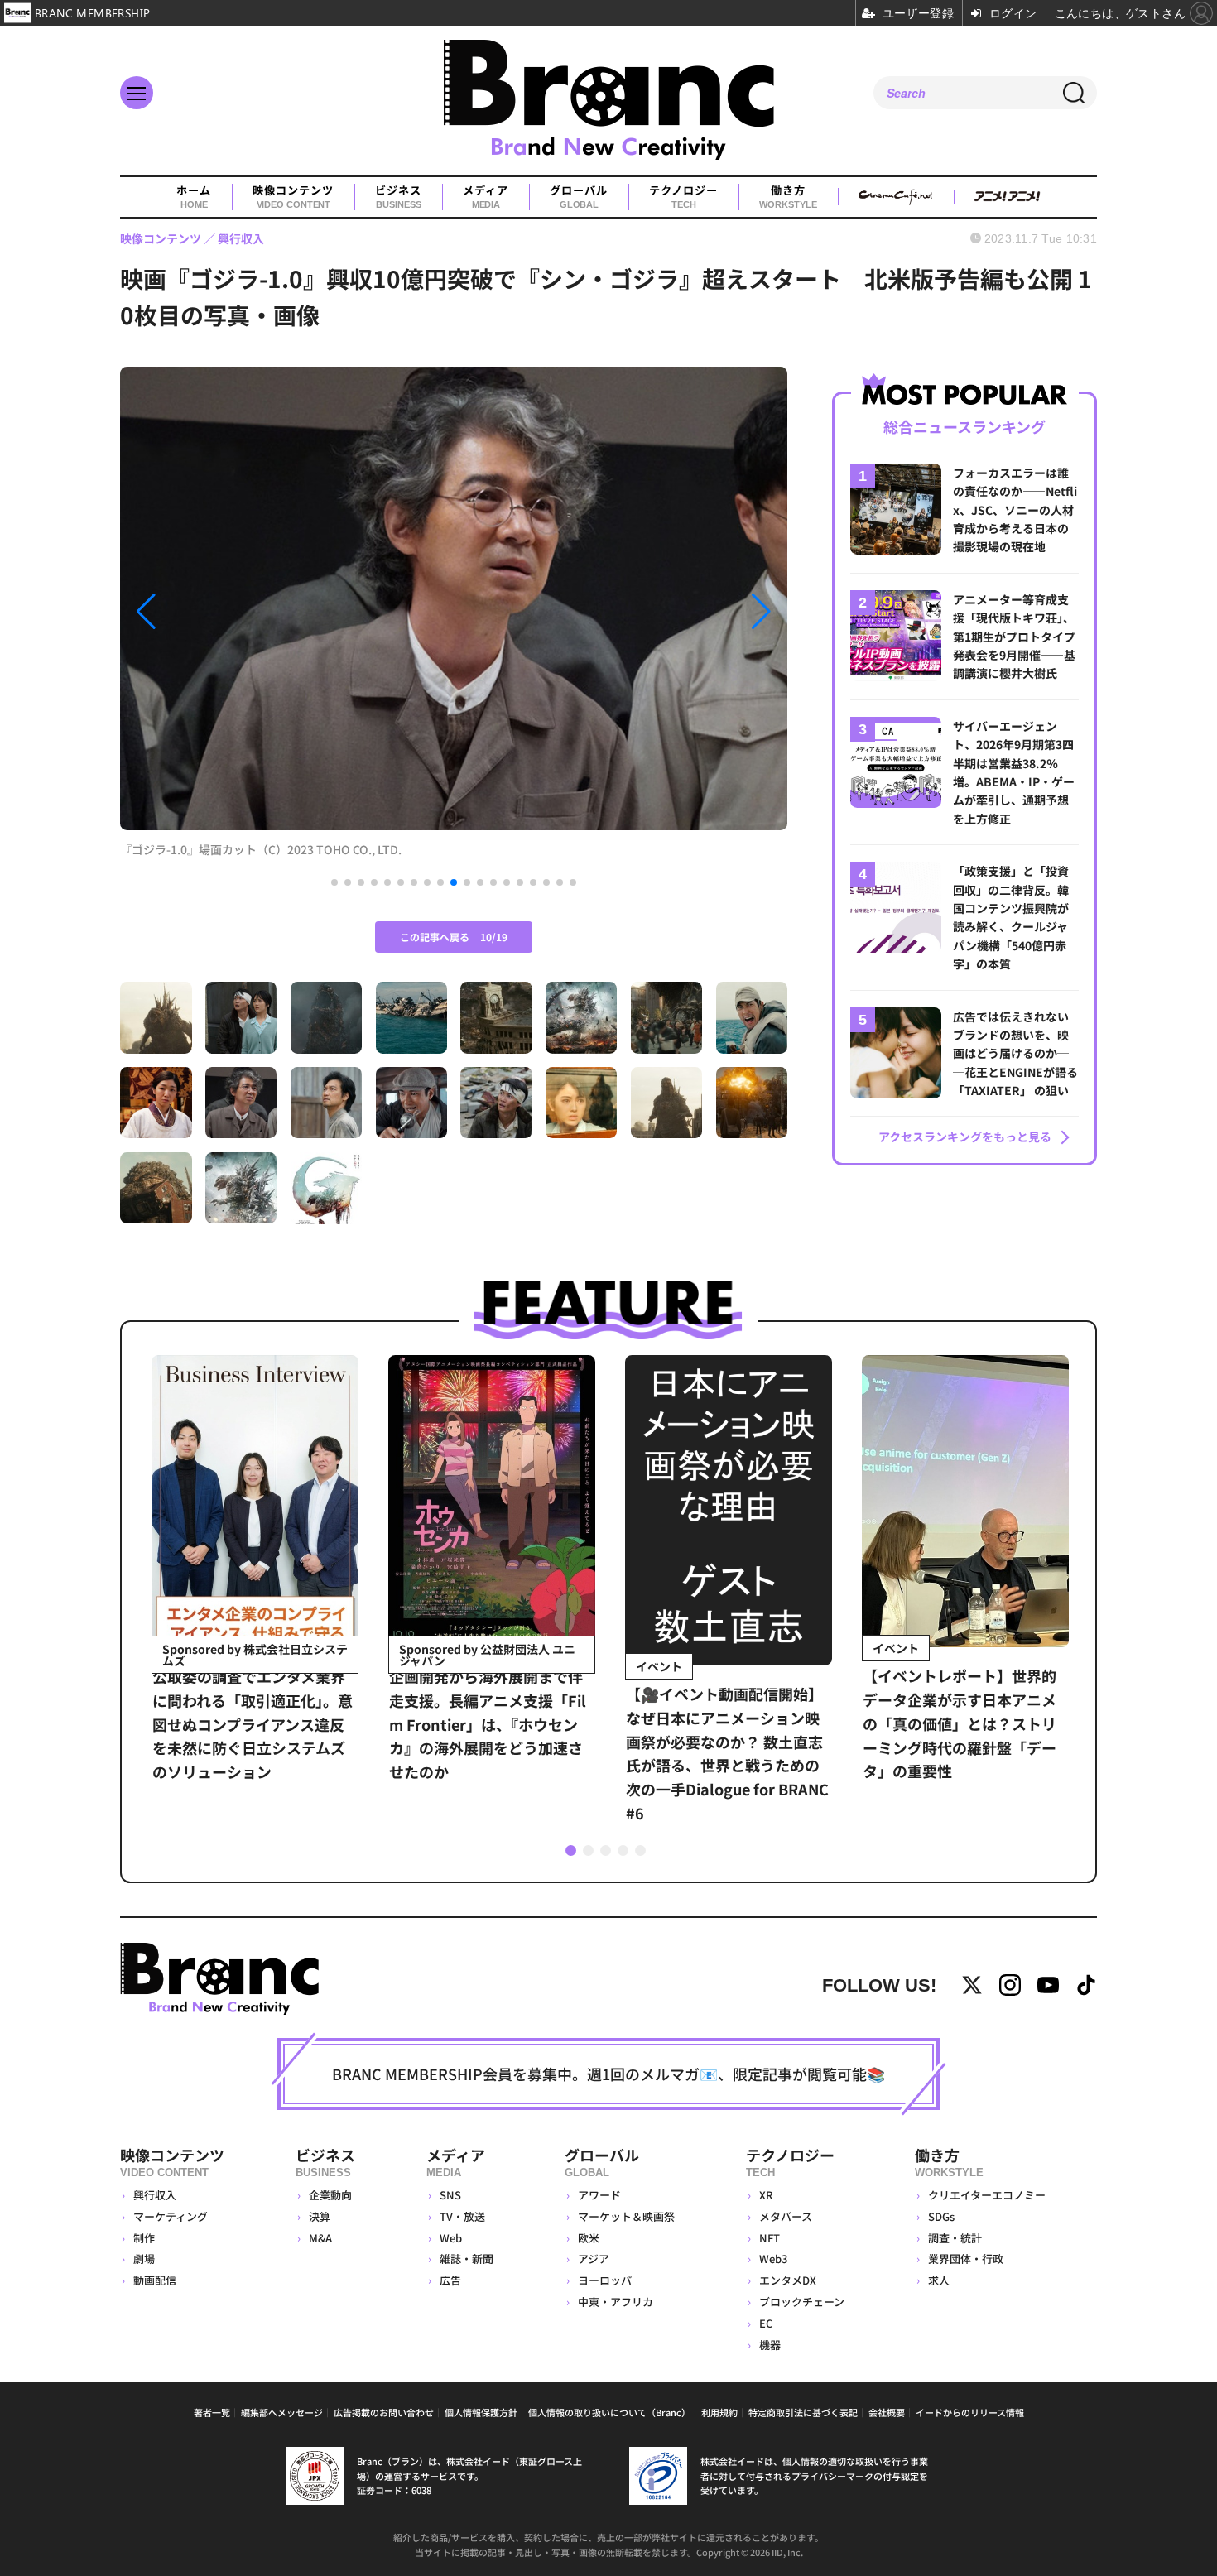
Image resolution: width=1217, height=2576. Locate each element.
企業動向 (330, 2195)
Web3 (773, 2259)
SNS (450, 2195)
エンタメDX (788, 2280)
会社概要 (887, 2412)
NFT (770, 2238)
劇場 (144, 2259)
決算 (320, 2216)
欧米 (589, 2238)
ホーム (194, 197)
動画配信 (155, 2280)
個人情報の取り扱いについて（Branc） (609, 2412)
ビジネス (398, 197)
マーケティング (171, 2216)
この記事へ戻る (454, 937)
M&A (320, 2238)
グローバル (579, 197)
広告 (450, 2280)
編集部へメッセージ (282, 2412)
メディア (486, 197)
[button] (220, 611)
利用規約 (719, 2412)
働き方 (788, 197)
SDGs (941, 2216)
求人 (939, 2280)
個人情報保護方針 (481, 2412)
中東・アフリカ (616, 2302)
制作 (144, 2238)
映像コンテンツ (293, 197)
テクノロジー (683, 197)
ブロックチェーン (802, 2302)
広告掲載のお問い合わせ (384, 2412)
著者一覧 (212, 2412)
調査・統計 (955, 2238)
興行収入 (155, 2195)
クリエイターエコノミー (987, 2195)
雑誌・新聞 (467, 2259)
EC (766, 2323)
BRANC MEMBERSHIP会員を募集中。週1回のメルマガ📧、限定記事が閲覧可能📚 (608, 2074)
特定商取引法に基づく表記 (803, 2412)
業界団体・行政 (966, 2259)
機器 (770, 2345)
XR (766, 2195)
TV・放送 (462, 2216)
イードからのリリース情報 (970, 2412)
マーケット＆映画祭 (626, 2216)
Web (451, 2238)
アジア (594, 2259)
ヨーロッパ (605, 2280)
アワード (599, 2195)
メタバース (786, 2216)
